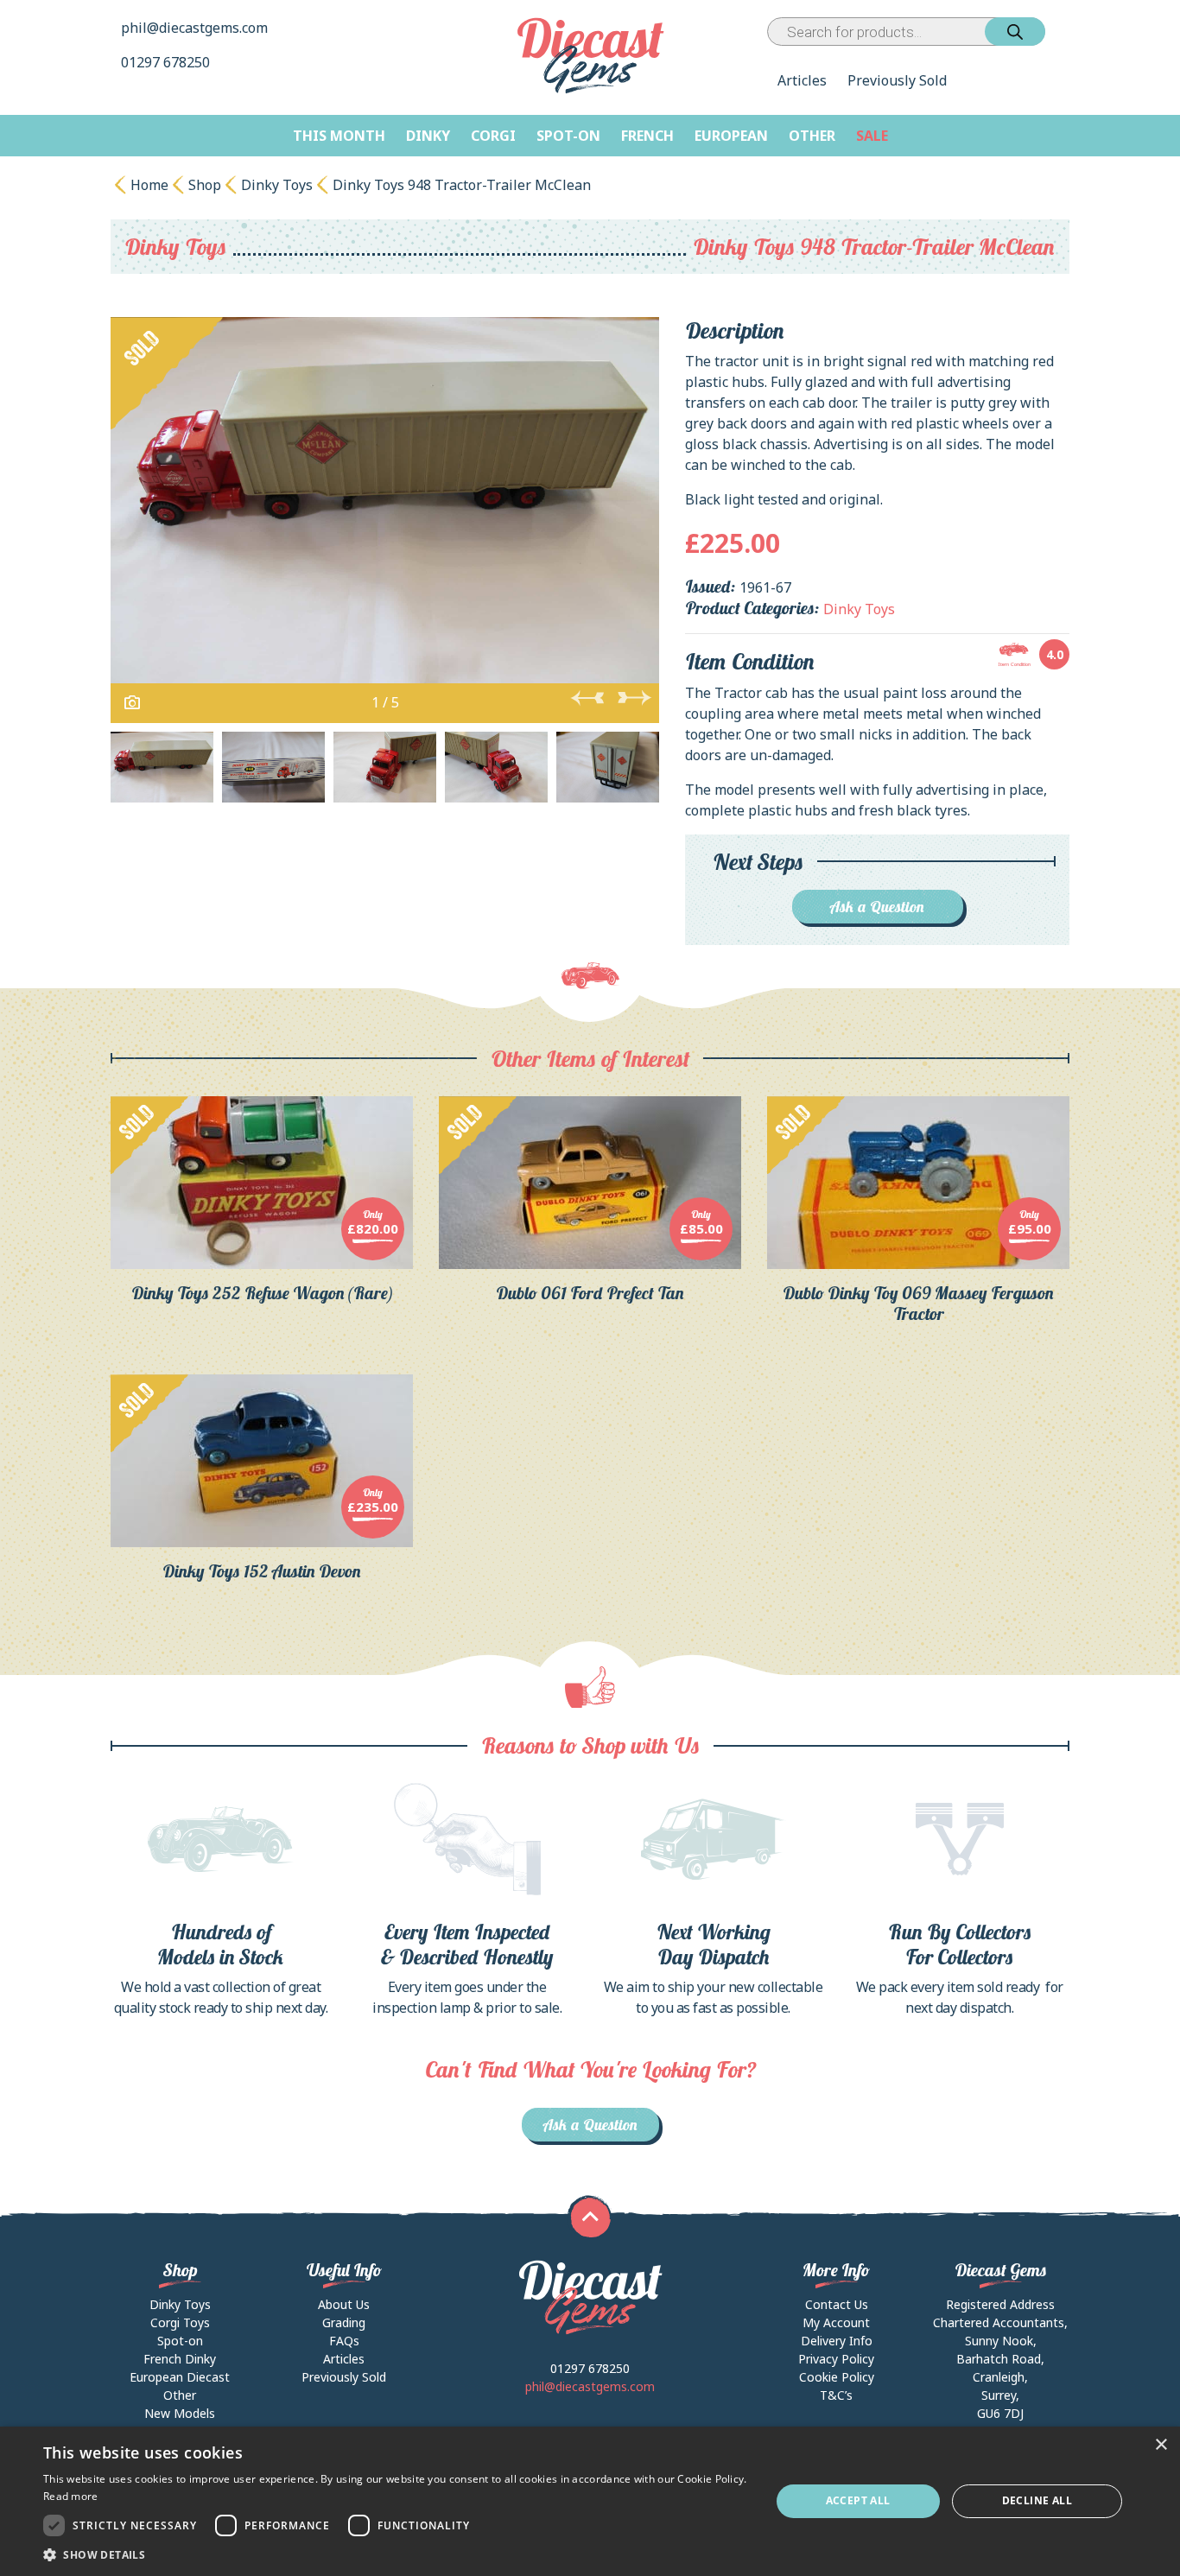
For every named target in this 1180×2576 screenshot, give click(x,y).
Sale (872, 136)
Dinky (428, 136)
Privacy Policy (836, 2359)
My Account (836, 2322)
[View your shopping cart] (1061, 32)
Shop (205, 185)
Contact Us (837, 2304)
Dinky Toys (277, 185)
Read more (71, 2496)
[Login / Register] (1049, 32)
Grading (344, 2322)
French (647, 136)
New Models (180, 2413)
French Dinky (180, 2359)
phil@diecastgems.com (194, 28)
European (731, 136)
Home (149, 185)
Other (812, 136)
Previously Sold (897, 80)
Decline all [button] (1037, 2500)
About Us (344, 2304)
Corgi (493, 136)
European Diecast (180, 2377)
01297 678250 (167, 62)
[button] (396, 2554)
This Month (339, 136)
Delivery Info (837, 2341)
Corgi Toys (180, 2322)
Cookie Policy (837, 2377)
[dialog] (590, 2501)
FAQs (344, 2341)
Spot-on (568, 136)
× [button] (1161, 2445)
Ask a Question (877, 907)
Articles (802, 80)
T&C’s (836, 2395)
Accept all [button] (858, 2500)
